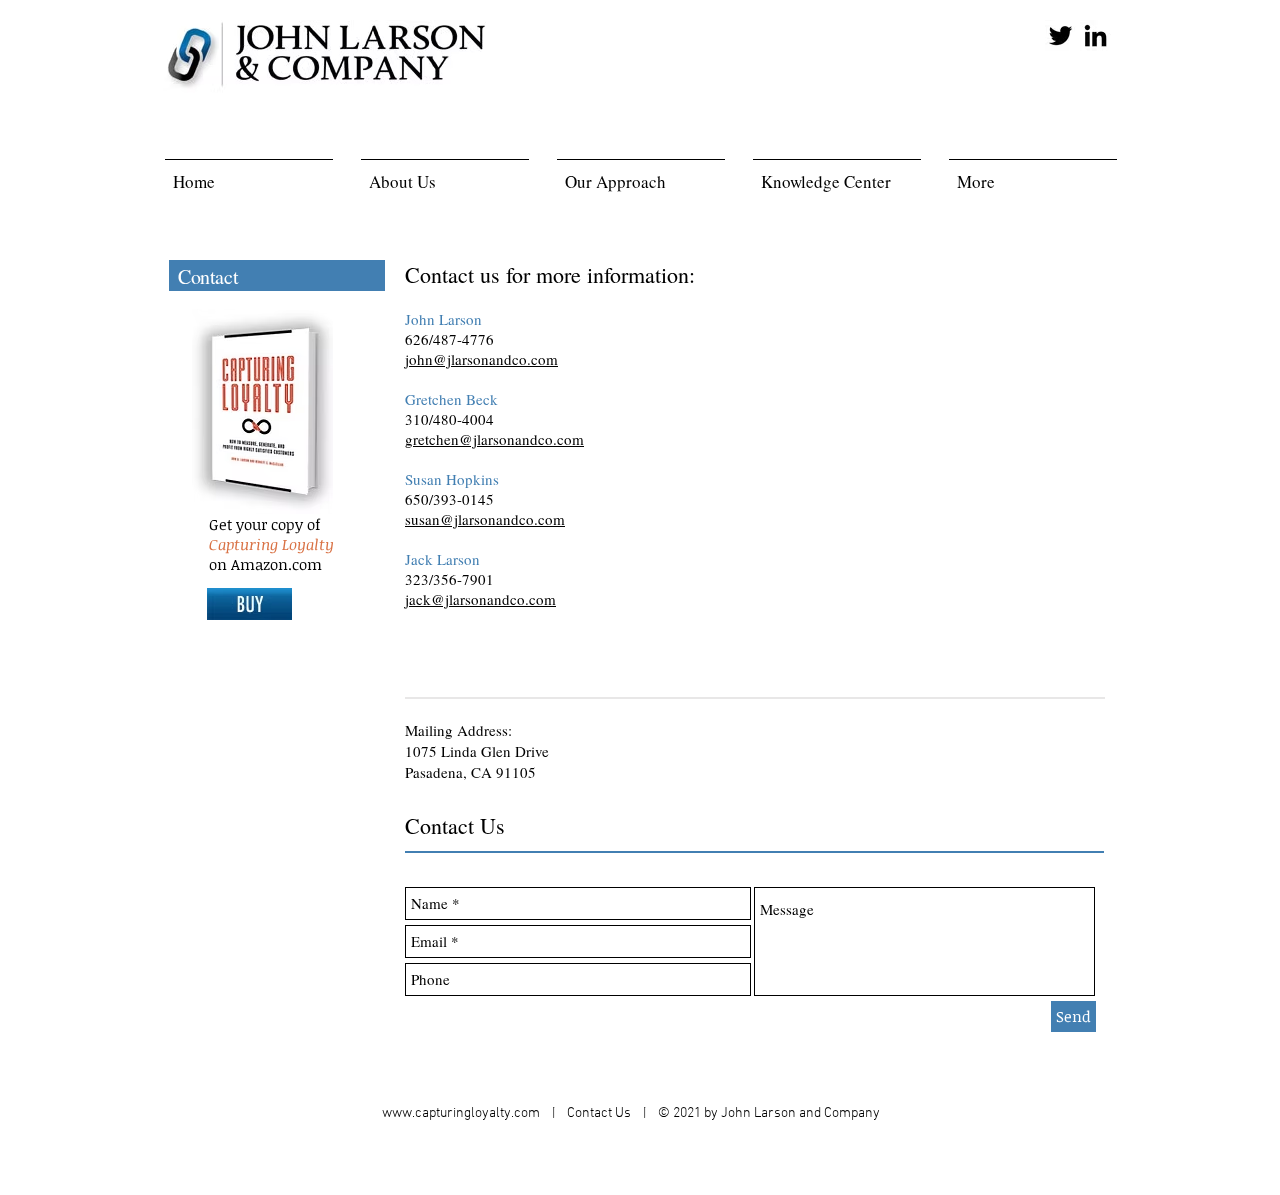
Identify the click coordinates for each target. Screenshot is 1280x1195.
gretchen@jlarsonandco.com (494, 439)
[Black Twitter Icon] (1060, 35)
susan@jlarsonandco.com (485, 519)
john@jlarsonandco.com (481, 359)
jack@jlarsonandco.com (480, 599)
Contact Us (600, 1113)
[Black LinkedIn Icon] (1095, 35)
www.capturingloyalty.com (461, 1113)
